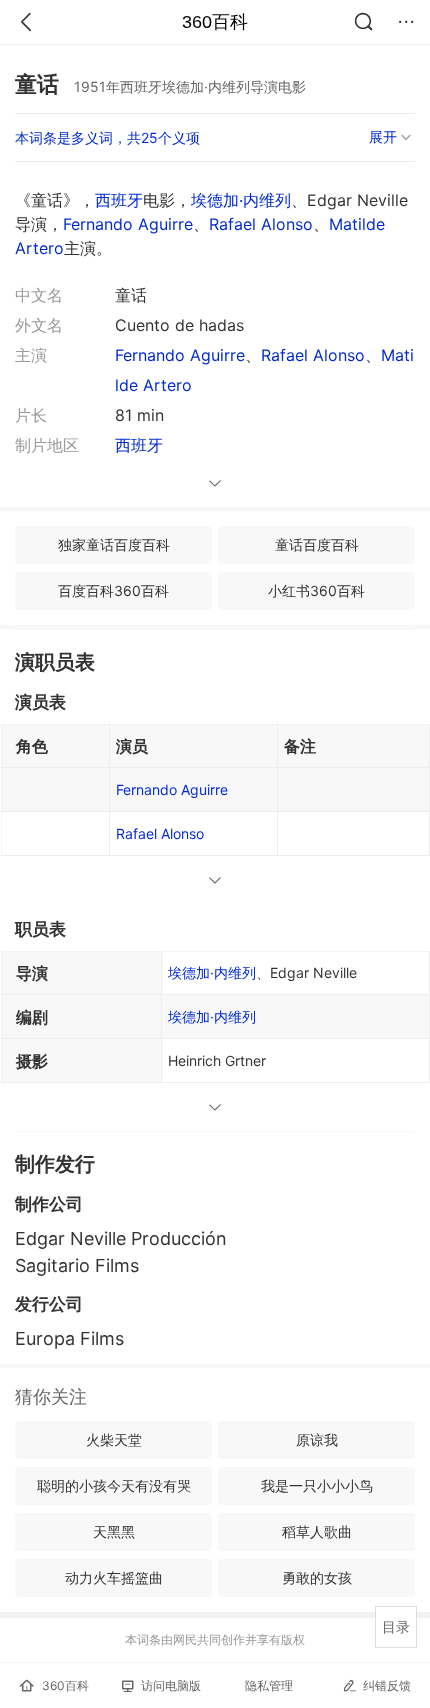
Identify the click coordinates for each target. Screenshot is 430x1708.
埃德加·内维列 (241, 200)
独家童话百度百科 (114, 544)
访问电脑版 (171, 1685)
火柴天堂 (114, 1439)
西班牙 (119, 200)
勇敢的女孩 (317, 1577)
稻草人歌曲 (317, 1531)
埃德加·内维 (212, 1016)
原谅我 (317, 1439)
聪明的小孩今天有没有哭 (114, 1485)
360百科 (215, 22)
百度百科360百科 (113, 590)
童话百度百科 (317, 544)
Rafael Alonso (261, 224)
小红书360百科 (316, 590)
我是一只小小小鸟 (317, 1485)
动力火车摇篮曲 (114, 1577)
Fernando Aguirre (128, 224)
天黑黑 (114, 1531)
